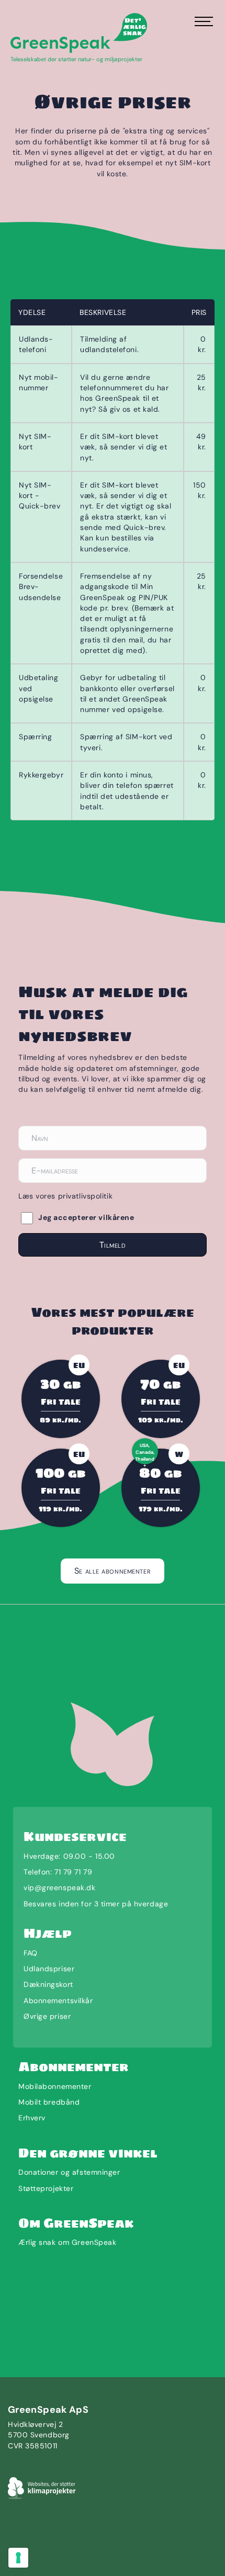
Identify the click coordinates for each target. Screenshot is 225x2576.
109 (161, 1420)
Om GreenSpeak (76, 2223)
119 (60, 1509)
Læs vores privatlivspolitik (65, 1196)
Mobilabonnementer (55, 2086)
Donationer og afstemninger (69, 2172)
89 (60, 1420)
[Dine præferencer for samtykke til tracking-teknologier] (18, 2558)
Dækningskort (48, 1984)
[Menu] (203, 22)
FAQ (31, 1953)
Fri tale (61, 1402)
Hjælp (48, 1933)
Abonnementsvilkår (58, 2001)
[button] (113, 1245)
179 (161, 1509)
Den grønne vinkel (88, 2153)
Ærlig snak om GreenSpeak (67, 2242)
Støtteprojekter (46, 2188)
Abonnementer (74, 2067)
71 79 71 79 (73, 1872)
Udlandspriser (49, 1969)
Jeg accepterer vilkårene (86, 1217)
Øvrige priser (47, 2016)
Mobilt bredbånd (49, 2102)
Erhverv (32, 2118)
